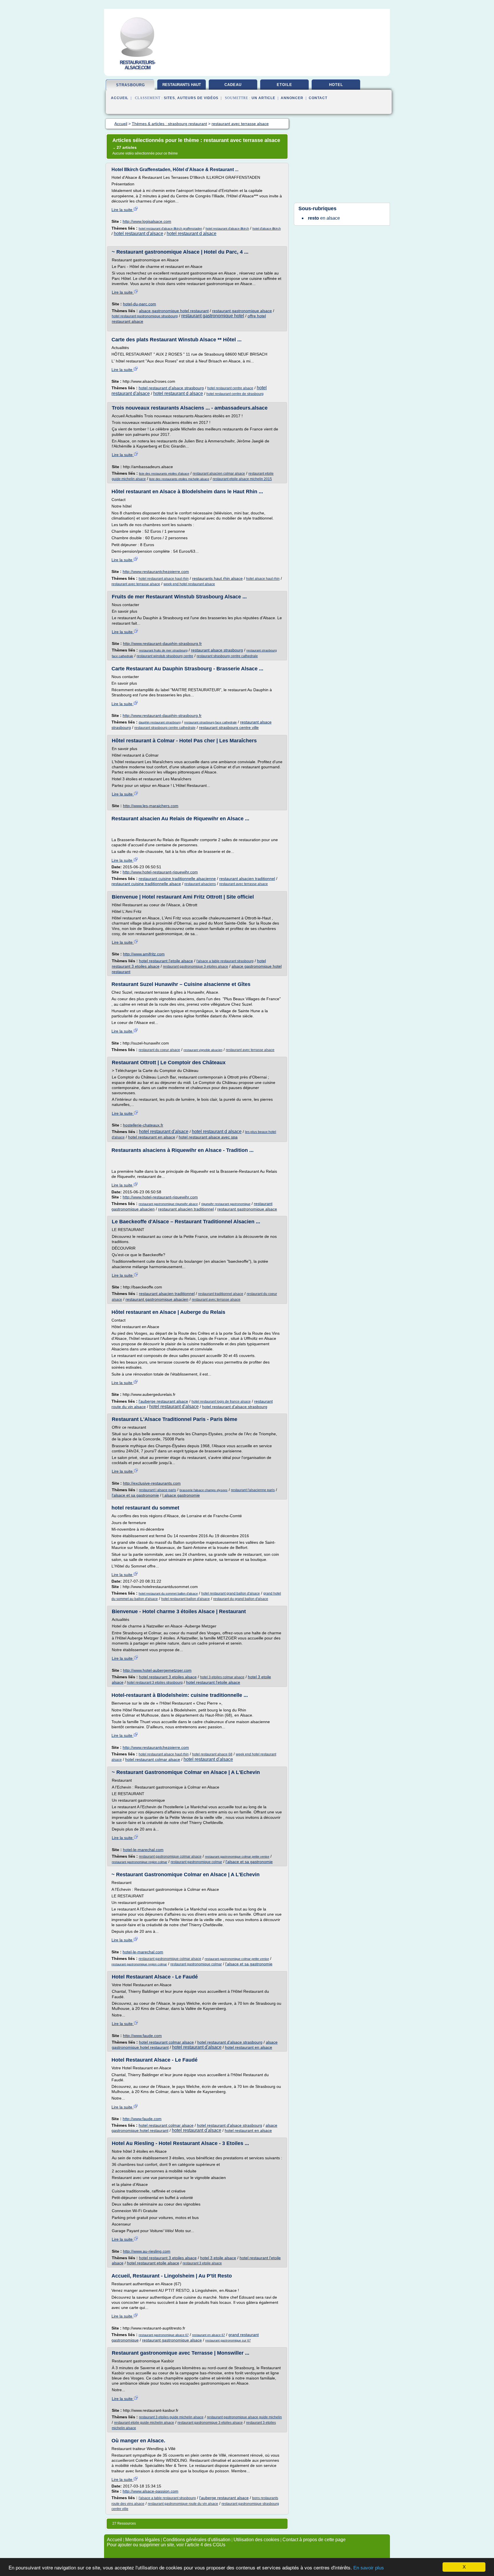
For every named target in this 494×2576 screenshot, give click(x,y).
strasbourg (131, 85)
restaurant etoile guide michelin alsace (144, 2423)
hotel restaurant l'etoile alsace (166, 961)
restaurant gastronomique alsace (242, 311)
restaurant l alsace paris (158, 1490)
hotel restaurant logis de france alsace (221, 1402)
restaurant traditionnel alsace (221, 1294)
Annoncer (292, 98)
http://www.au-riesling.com (147, 2251)
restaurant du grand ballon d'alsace (241, 1599)
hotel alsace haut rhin (263, 579)
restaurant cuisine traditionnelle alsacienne (177, 879)
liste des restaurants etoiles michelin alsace (179, 479)
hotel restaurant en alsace (152, 1137)
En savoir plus (369, 2568)
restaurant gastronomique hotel (213, 316)
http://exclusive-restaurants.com (152, 1483)
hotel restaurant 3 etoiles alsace (168, 1677)
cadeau (233, 85)
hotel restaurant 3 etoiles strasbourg (155, 1683)
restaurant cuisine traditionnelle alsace (146, 884)
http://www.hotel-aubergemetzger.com (157, 1670)
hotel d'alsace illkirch (267, 228)
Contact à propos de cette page (314, 2540)
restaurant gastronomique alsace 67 (164, 2335)
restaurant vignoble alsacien (203, 1050)
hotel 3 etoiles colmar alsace (222, 1677)
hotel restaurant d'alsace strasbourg (171, 388)
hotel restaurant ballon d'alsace (186, 1599)
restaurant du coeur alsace (159, 1050)
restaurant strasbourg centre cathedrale (227, 656)
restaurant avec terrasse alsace (136, 584)
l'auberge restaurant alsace (163, 1401)
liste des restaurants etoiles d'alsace (164, 474)
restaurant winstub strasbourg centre (165, 656)
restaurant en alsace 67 (209, 2335)
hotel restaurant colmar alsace (153, 1759)
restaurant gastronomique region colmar (140, 1862)
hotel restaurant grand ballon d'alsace (231, 1593)
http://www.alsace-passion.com (151, 2491)
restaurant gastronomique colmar (196, 1862)
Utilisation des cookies (256, 2540)
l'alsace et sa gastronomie (135, 1495)
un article (263, 98)
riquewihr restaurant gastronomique (226, 1204)
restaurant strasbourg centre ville (229, 727)
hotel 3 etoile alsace (218, 2258)
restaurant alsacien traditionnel (247, 879)
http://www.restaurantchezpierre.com (156, 572)
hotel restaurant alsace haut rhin (164, 579)
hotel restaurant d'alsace (139, 233)
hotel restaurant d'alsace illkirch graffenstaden (170, 228)
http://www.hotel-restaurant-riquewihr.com (160, 872)
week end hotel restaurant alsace (189, 584)
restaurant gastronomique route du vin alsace (183, 2504)
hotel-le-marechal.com (143, 1850)
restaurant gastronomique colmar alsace (170, 1857)
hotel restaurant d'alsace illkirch (227, 228)
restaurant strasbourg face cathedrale (210, 722)
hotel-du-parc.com (140, 304)
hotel (336, 85)
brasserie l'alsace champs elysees (204, 1490)
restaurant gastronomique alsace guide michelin (244, 2417)
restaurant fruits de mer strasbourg (163, 650)
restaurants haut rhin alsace (217, 578)
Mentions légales (143, 2540)
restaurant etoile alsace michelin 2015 (242, 479)
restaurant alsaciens (200, 884)
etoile (284, 85)
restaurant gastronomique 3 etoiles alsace (196, 967)
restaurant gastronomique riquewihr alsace (168, 1204)
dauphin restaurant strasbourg (160, 722)
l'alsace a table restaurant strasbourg (225, 961)
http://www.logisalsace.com (147, 221)
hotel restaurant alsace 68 (212, 1754)
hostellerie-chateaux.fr (143, 1125)
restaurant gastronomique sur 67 (228, 2340)
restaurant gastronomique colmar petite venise (237, 1857)
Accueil (120, 98)
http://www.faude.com (142, 2036)
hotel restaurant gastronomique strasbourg (145, 316)
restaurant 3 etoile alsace (202, 2263)
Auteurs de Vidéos (198, 98)
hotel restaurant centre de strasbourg (235, 394)
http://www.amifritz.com (144, 954)
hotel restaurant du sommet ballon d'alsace (168, 1593)
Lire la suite (122, 210)
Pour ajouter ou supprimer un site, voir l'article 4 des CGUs (166, 2545)
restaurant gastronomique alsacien (157, 1299)
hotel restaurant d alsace (192, 233)
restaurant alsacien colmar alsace (219, 474)
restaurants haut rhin (182, 87)
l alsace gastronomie (181, 1495)
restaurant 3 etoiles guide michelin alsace (171, 2417)
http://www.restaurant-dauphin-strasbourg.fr (162, 644)
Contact (318, 98)
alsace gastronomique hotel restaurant (174, 311)
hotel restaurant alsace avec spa (208, 1137)
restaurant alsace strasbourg (217, 650)
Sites (169, 98)
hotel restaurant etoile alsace (153, 2263)
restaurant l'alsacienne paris (253, 1490)
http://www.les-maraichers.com (151, 806)
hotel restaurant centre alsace (230, 388)
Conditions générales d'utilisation (197, 2540)
